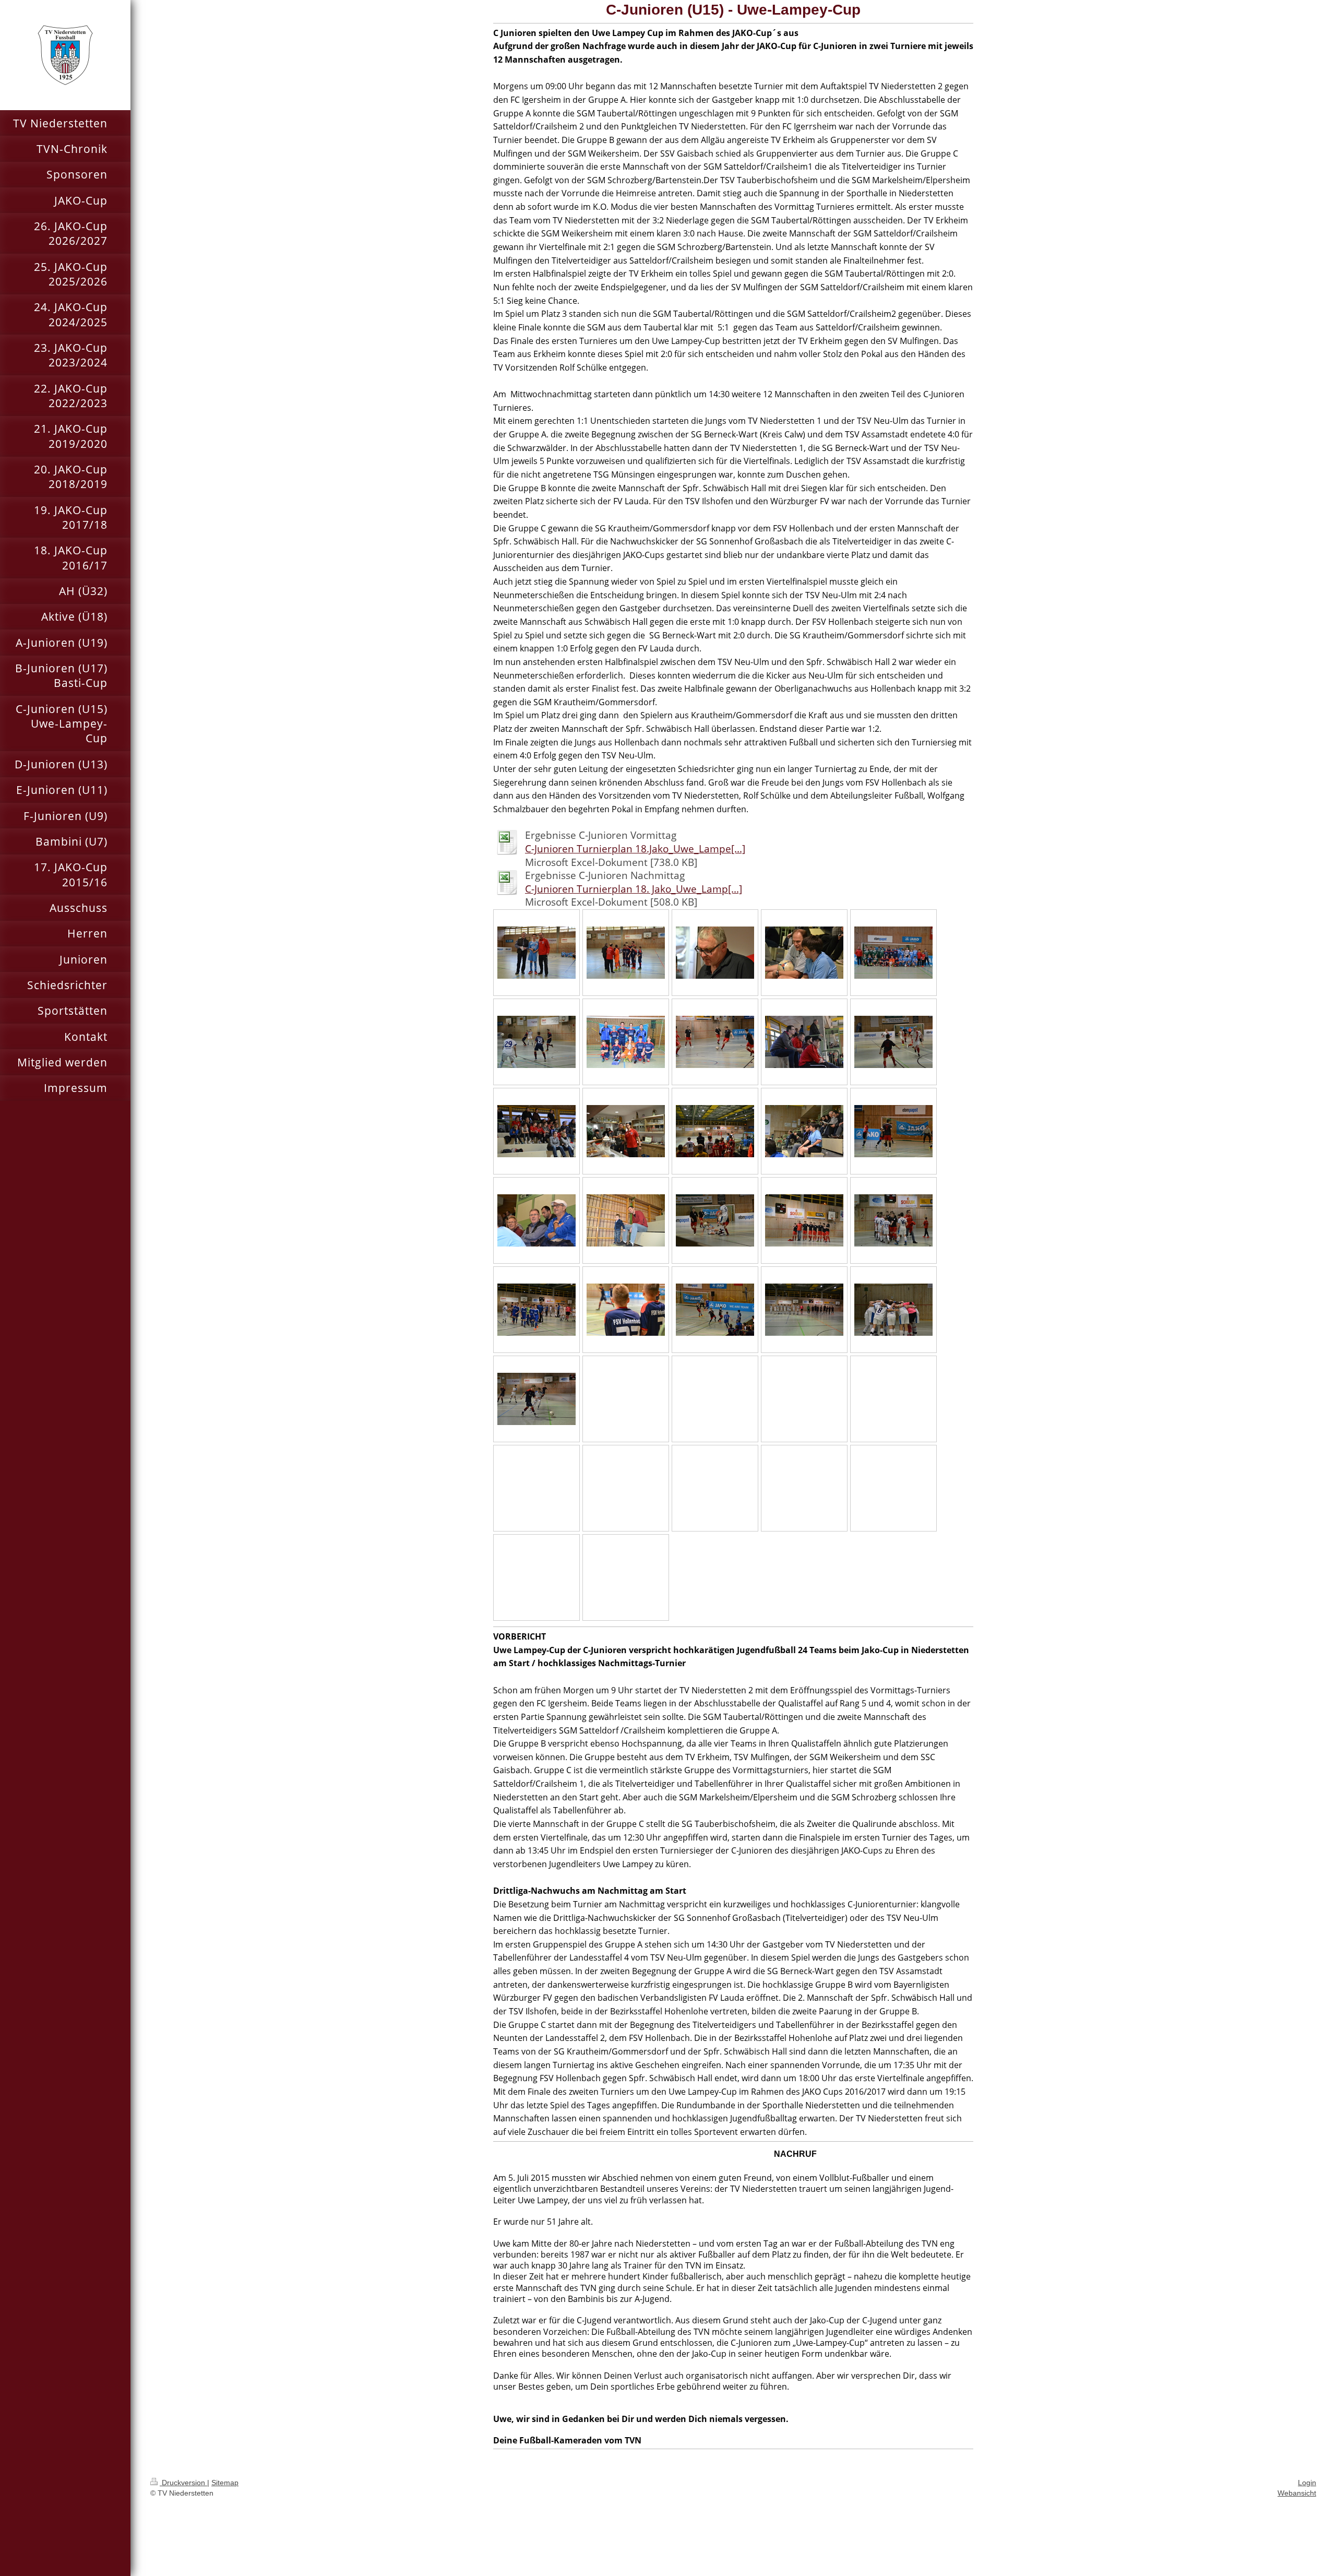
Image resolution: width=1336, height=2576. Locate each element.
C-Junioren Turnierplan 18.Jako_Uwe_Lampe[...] (635, 849)
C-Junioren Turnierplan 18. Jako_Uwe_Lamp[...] (634, 889)
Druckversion (183, 2483)
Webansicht (1297, 2493)
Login (1307, 2483)
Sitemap (225, 2483)
